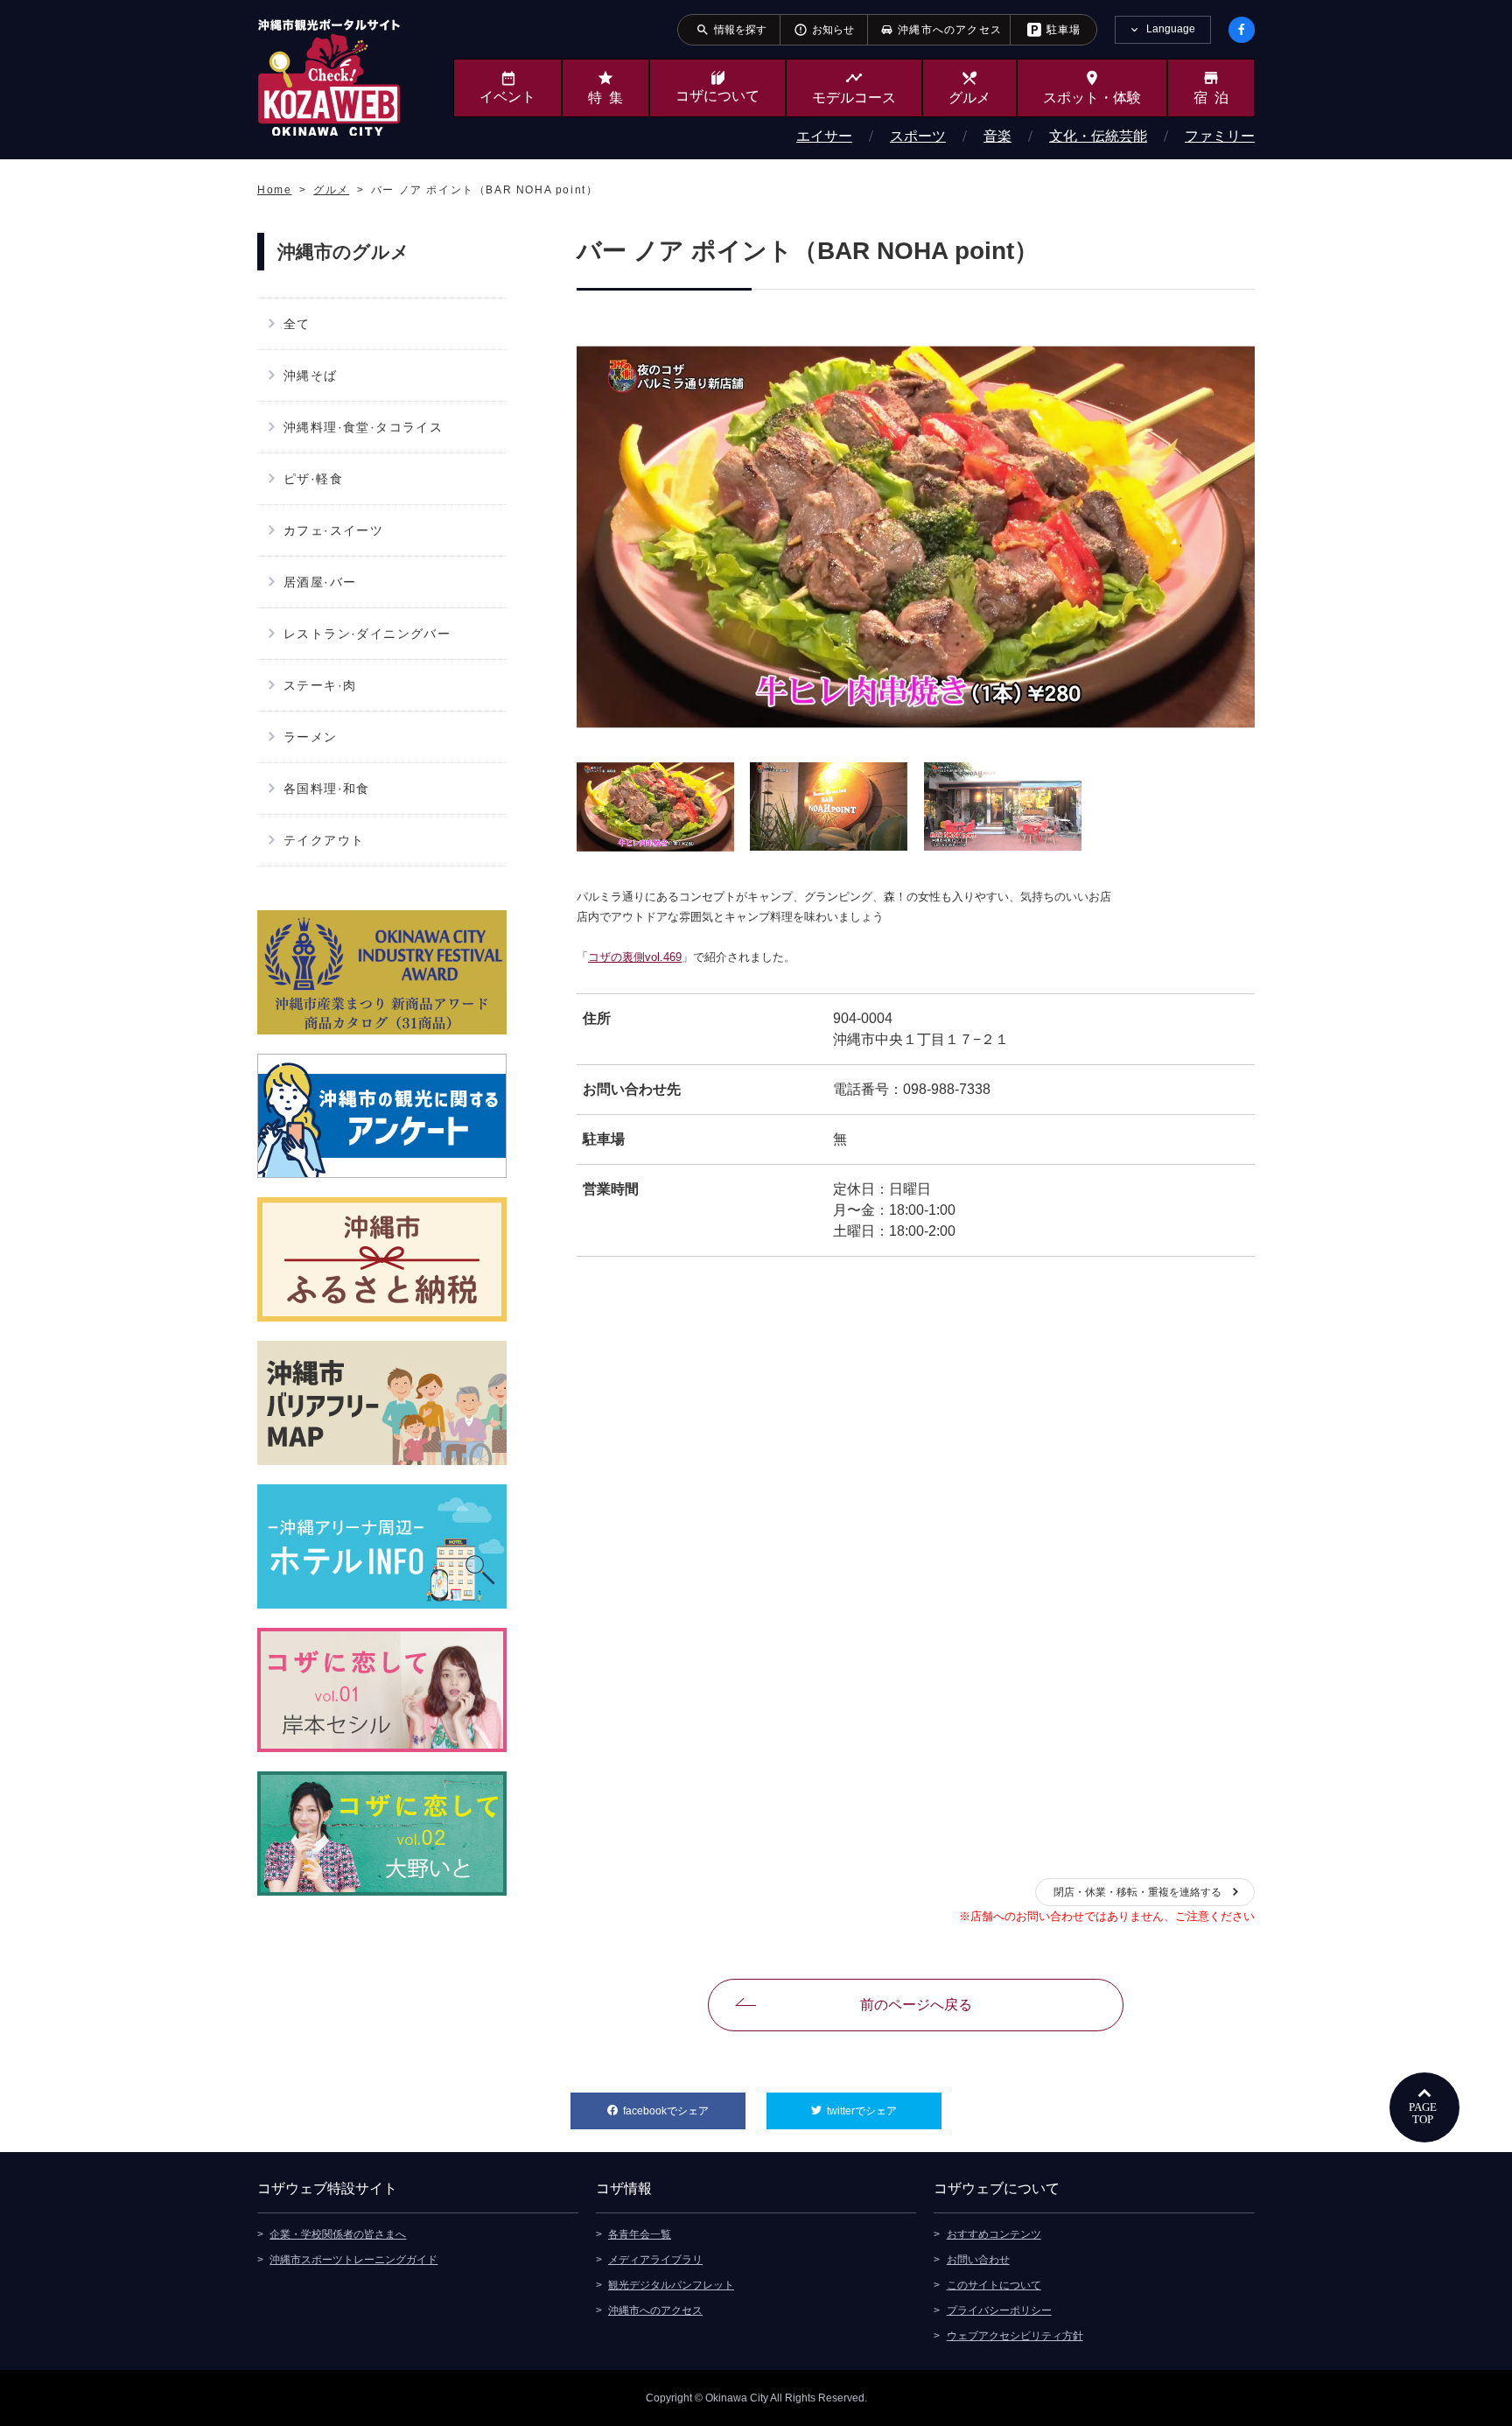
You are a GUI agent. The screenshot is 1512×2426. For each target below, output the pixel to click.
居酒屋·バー (320, 582)
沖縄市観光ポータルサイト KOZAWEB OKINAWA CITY (329, 77)
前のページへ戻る (916, 2005)
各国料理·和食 (327, 789)
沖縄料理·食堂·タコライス (363, 427)
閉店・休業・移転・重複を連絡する (1137, 1892)
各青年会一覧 (640, 2234)
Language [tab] (1171, 29)
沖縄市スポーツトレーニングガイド (353, 2260)
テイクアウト (324, 840)
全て (297, 324)
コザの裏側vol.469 (635, 957)
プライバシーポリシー (999, 2310)
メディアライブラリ (655, 2260)
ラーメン (311, 737)
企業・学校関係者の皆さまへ (338, 2234)
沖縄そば (311, 375)
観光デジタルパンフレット (671, 2285)
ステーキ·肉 (320, 685)
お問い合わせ (978, 2260)
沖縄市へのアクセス (655, 2310)
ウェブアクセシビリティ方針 (1015, 2336)
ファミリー (1220, 136)
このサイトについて (994, 2285)
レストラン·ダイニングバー (367, 634)
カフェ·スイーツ (333, 530)
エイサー (824, 136)
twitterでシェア (884, 2111)
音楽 (997, 136)
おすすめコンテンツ (994, 2234)
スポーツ (918, 136)
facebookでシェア (684, 2111)
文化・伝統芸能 (1098, 136)
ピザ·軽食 (313, 479)
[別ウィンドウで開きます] (382, 972)
